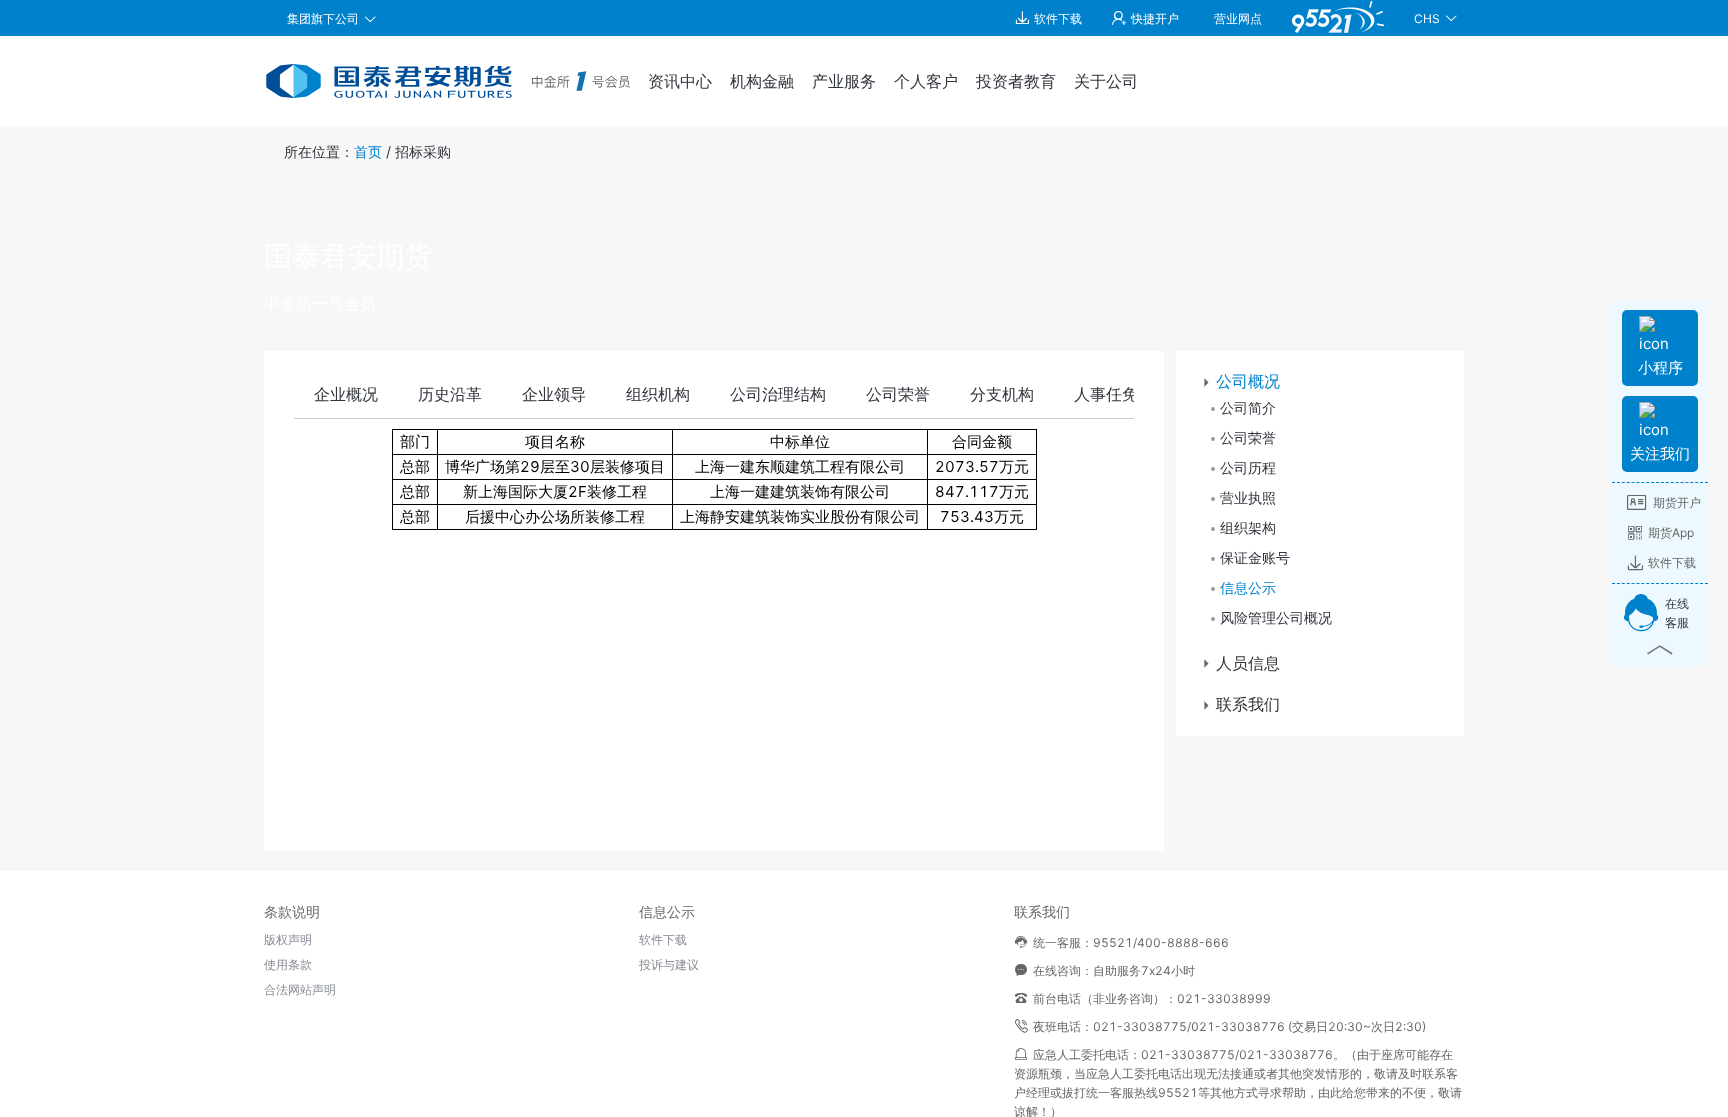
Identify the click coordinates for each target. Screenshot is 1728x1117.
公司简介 (1248, 407)
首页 (368, 151)
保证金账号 (1255, 557)
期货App (1671, 532)
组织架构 (1248, 527)
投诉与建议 (669, 964)
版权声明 (288, 939)
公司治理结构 (778, 394)
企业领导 (554, 394)
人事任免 (1106, 394)
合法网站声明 (300, 989)
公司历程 (1248, 467)
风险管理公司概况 (1276, 617)
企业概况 (346, 394)
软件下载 (1672, 562)
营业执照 (1248, 497)
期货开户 (1677, 502)
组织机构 (658, 394)
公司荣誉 (898, 394)
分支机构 (1002, 394)
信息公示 (1248, 587)
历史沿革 (450, 394)
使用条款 (288, 964)
